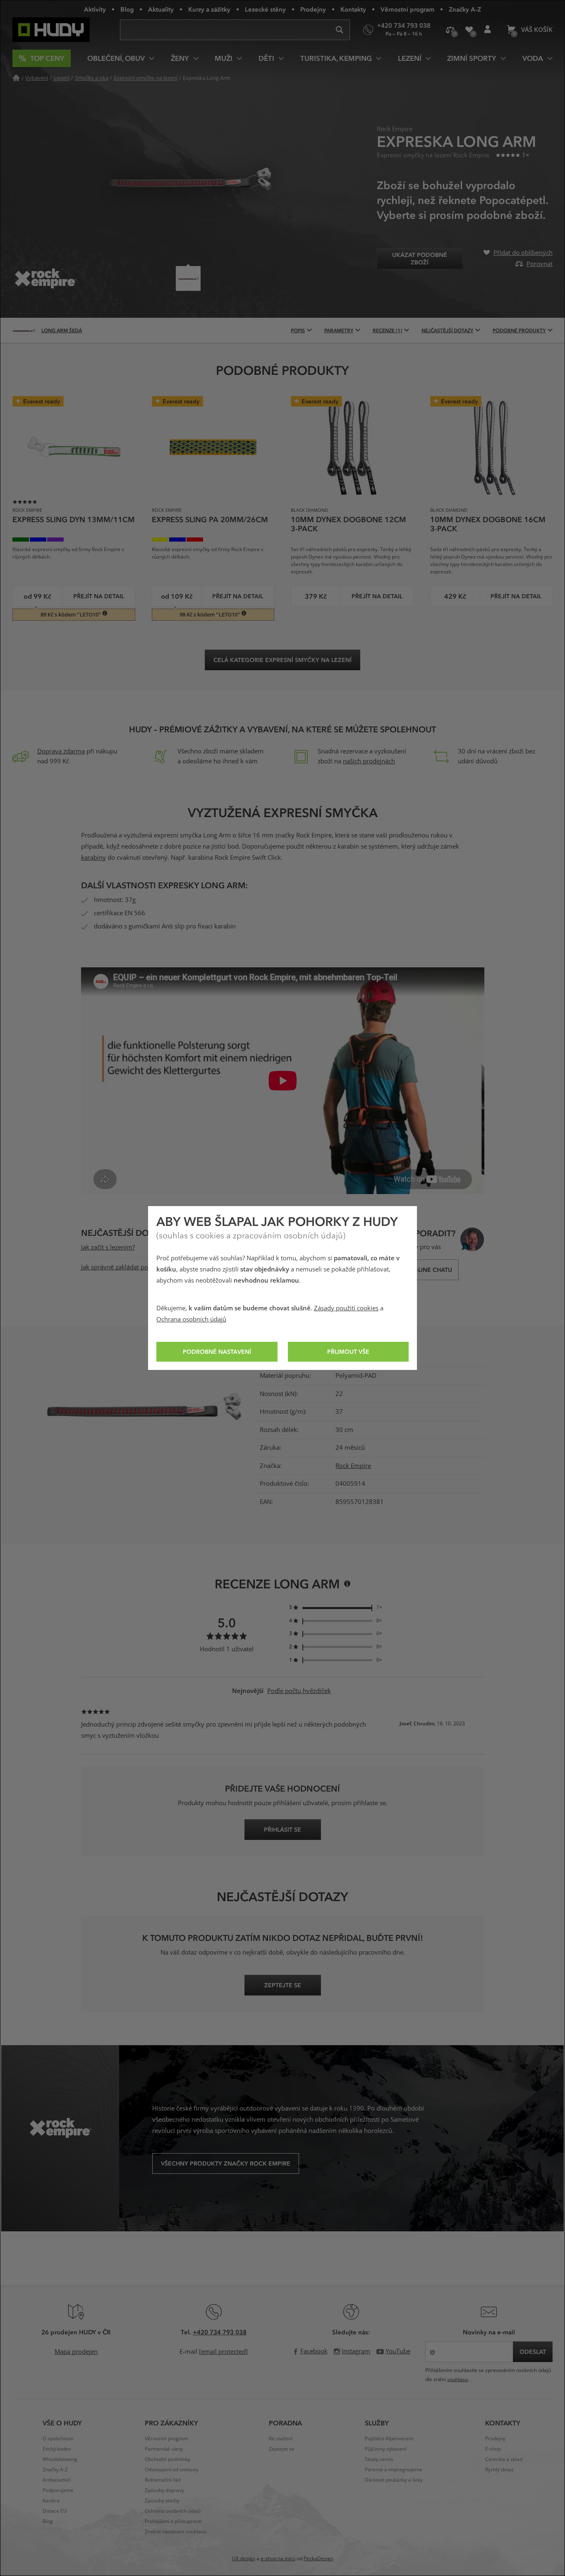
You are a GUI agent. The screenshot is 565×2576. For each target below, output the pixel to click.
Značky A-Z (465, 9)
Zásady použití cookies (346, 1308)
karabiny (93, 858)
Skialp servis (379, 2459)
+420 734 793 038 (220, 2332)
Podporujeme (58, 2490)
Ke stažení (281, 2439)
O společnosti (58, 2439)
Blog (127, 9)
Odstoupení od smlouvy (172, 2470)
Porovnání (450, 30)
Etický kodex (57, 2449)
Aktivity (95, 9)
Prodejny (313, 9)
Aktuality (161, 9)
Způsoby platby (162, 2501)
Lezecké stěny (265, 9)
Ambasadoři (57, 2480)
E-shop (493, 2449)
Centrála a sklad (504, 2459)
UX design (244, 2559)
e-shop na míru (278, 2559)
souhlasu (457, 2379)
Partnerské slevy (164, 2449)
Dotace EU (55, 2511)
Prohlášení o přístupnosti (173, 2521)
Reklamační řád (163, 2480)
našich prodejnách (369, 761)
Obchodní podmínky (168, 2459)
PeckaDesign (318, 2559)
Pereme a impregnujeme (394, 2470)
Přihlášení (487, 30)
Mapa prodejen (76, 2352)
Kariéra (51, 2501)
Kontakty (353, 9)
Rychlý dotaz (499, 2470)
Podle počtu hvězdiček (299, 1691)
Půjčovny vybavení (386, 2449)
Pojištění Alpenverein (389, 2439)
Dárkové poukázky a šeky (394, 2480)
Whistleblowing (60, 2459)
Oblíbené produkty (469, 30)
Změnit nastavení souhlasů (176, 2532)
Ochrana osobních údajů (191, 1319)
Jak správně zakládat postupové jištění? (136, 1267)
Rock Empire (353, 1466)
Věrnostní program (407, 9)
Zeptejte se (282, 2449)
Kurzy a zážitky (209, 9)
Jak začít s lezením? (108, 1247)
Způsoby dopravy (164, 2490)
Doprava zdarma (61, 751)
